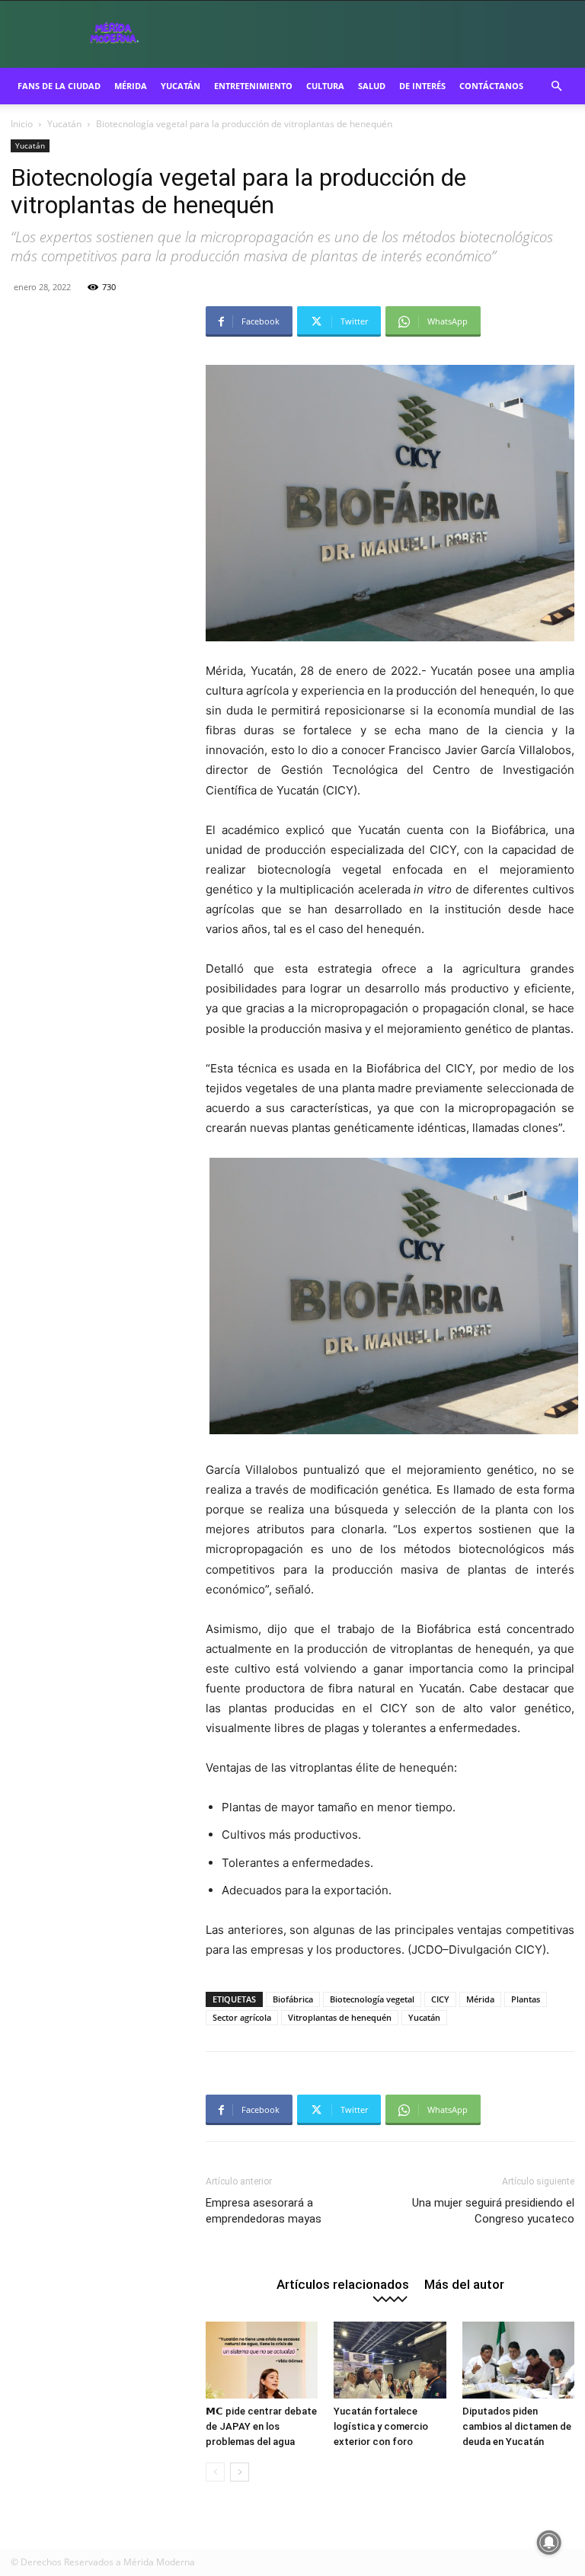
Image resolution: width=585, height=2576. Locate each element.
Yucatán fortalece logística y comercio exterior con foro (381, 2426)
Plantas (526, 1999)
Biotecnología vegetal (372, 1999)
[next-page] (240, 2472)
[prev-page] (215, 2472)
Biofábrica (293, 1999)
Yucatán (181, 86)
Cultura (325, 86)
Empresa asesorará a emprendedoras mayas (264, 2211)
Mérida (131, 86)
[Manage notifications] (549, 2542)
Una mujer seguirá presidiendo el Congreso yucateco (493, 2211)
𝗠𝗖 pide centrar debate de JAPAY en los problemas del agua (261, 2426)
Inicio (22, 124)
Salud (372, 86)
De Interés (422, 86)
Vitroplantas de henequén (340, 2017)
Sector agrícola (242, 2017)
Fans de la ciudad (59, 86)
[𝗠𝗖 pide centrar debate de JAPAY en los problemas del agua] (262, 2360)
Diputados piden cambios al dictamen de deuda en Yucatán (517, 2426)
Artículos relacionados (343, 2284)
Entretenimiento (253, 86)
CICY (440, 1999)
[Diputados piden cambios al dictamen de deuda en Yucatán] (518, 2360)
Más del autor (464, 2284)
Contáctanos (491, 86)
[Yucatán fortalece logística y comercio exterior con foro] (390, 2360)
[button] (556, 86)
